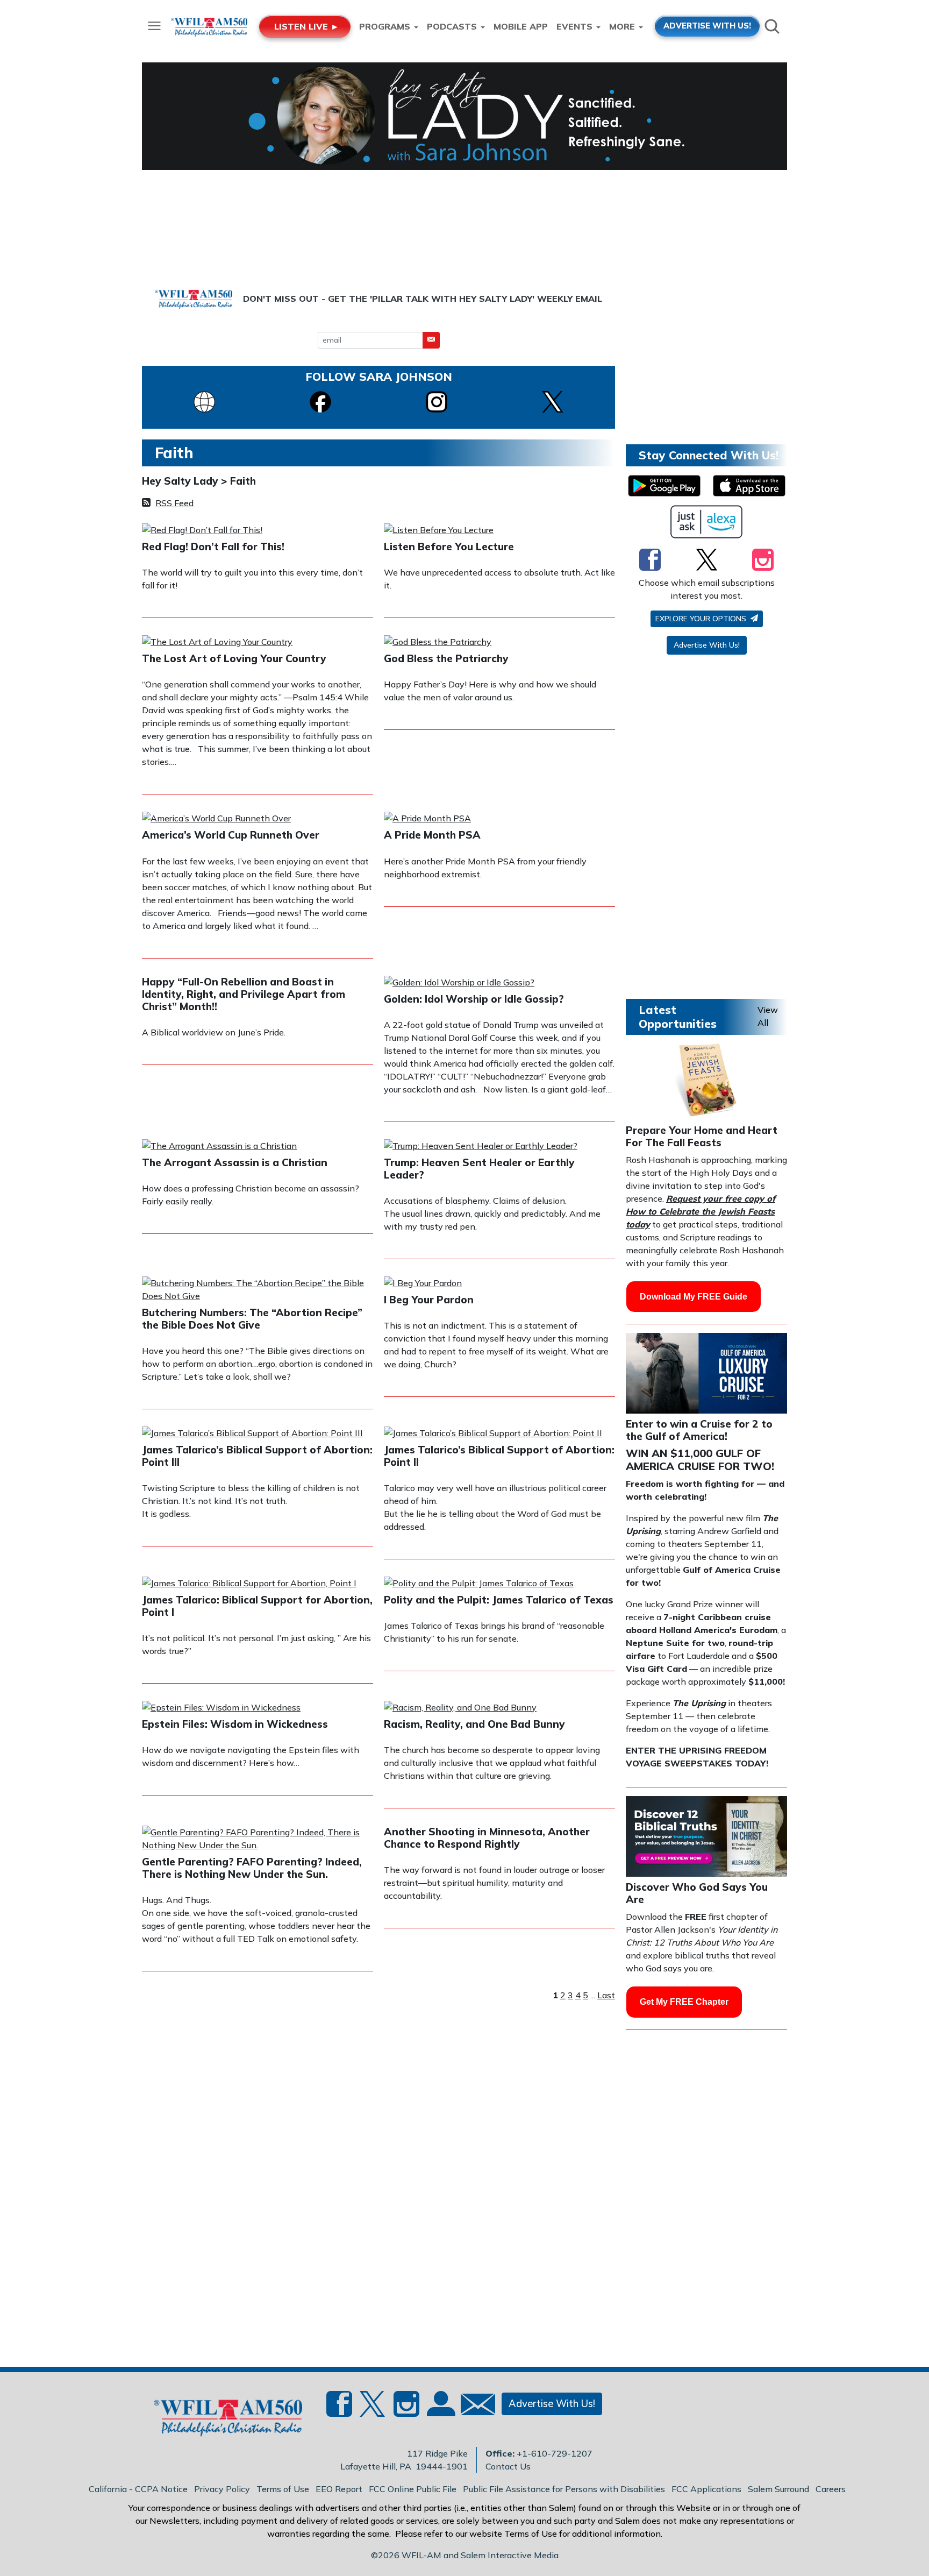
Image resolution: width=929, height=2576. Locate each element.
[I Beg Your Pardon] (423, 1284)
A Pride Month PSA (432, 835)
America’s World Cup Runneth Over (231, 835)
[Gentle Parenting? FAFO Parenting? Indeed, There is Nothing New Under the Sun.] (258, 1840)
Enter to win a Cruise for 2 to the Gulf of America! (699, 1430)
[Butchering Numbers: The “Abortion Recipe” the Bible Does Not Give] (258, 1290)
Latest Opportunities (678, 1016)
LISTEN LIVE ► (307, 26)
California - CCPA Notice (138, 2489)
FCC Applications (706, 2489)
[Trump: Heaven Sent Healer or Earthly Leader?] (481, 1147)
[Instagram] (437, 401)
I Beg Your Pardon (429, 1300)
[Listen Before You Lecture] (439, 531)
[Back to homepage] (222, 2420)
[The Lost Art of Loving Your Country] (217, 643)
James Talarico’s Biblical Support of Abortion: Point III (257, 1456)
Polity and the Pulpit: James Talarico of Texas (499, 1600)
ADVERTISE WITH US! (707, 26)
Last (606, 1995)
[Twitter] (707, 559)
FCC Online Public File (413, 2489)
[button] (431, 340)
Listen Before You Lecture (449, 547)
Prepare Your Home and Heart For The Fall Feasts (702, 1136)
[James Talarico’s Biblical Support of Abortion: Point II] (493, 1434)
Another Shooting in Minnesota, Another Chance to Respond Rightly (487, 1838)
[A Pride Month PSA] (427, 819)
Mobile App (521, 26)
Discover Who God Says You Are (697, 1893)
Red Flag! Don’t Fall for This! (213, 547)
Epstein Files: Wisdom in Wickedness (235, 1724)
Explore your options (702, 619)
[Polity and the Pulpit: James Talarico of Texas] (479, 1584)
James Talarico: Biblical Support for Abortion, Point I (257, 1606)
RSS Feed (174, 503)
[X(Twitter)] (553, 401)
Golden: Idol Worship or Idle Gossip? (474, 999)
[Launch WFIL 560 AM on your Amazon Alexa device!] (707, 522)
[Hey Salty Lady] (464, 116)
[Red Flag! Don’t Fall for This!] (202, 531)
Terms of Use (283, 2489)
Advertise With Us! (707, 645)
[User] (440, 2410)
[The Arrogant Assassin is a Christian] (219, 1147)
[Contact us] (474, 2407)
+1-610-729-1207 (555, 2453)
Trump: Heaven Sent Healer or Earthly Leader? (479, 1169)
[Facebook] (320, 401)
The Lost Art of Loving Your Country (234, 658)
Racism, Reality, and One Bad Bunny (474, 1724)
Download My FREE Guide (694, 1297)
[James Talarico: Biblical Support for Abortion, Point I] (249, 1584)
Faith (243, 481)
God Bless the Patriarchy (446, 658)
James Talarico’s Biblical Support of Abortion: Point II (499, 1456)
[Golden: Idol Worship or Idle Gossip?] (459, 983)
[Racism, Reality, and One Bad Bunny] (460, 1708)
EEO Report (339, 2489)
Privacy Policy (222, 2489)
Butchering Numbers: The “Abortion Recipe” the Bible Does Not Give (252, 1319)
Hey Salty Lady (181, 481)
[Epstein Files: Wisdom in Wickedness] (221, 1708)
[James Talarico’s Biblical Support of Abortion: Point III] (252, 1434)
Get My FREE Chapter (684, 2002)
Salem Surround (778, 2489)
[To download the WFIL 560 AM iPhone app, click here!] (749, 486)
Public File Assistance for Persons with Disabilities (564, 2489)
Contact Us (508, 2466)
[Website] (204, 401)
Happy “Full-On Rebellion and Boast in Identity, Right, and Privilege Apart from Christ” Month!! (244, 994)
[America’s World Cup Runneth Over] (216, 819)
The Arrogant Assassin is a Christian (235, 1162)
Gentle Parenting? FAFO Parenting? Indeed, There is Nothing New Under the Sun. (252, 1868)
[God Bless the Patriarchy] (438, 643)
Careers (831, 2489)
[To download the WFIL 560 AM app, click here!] (664, 486)
